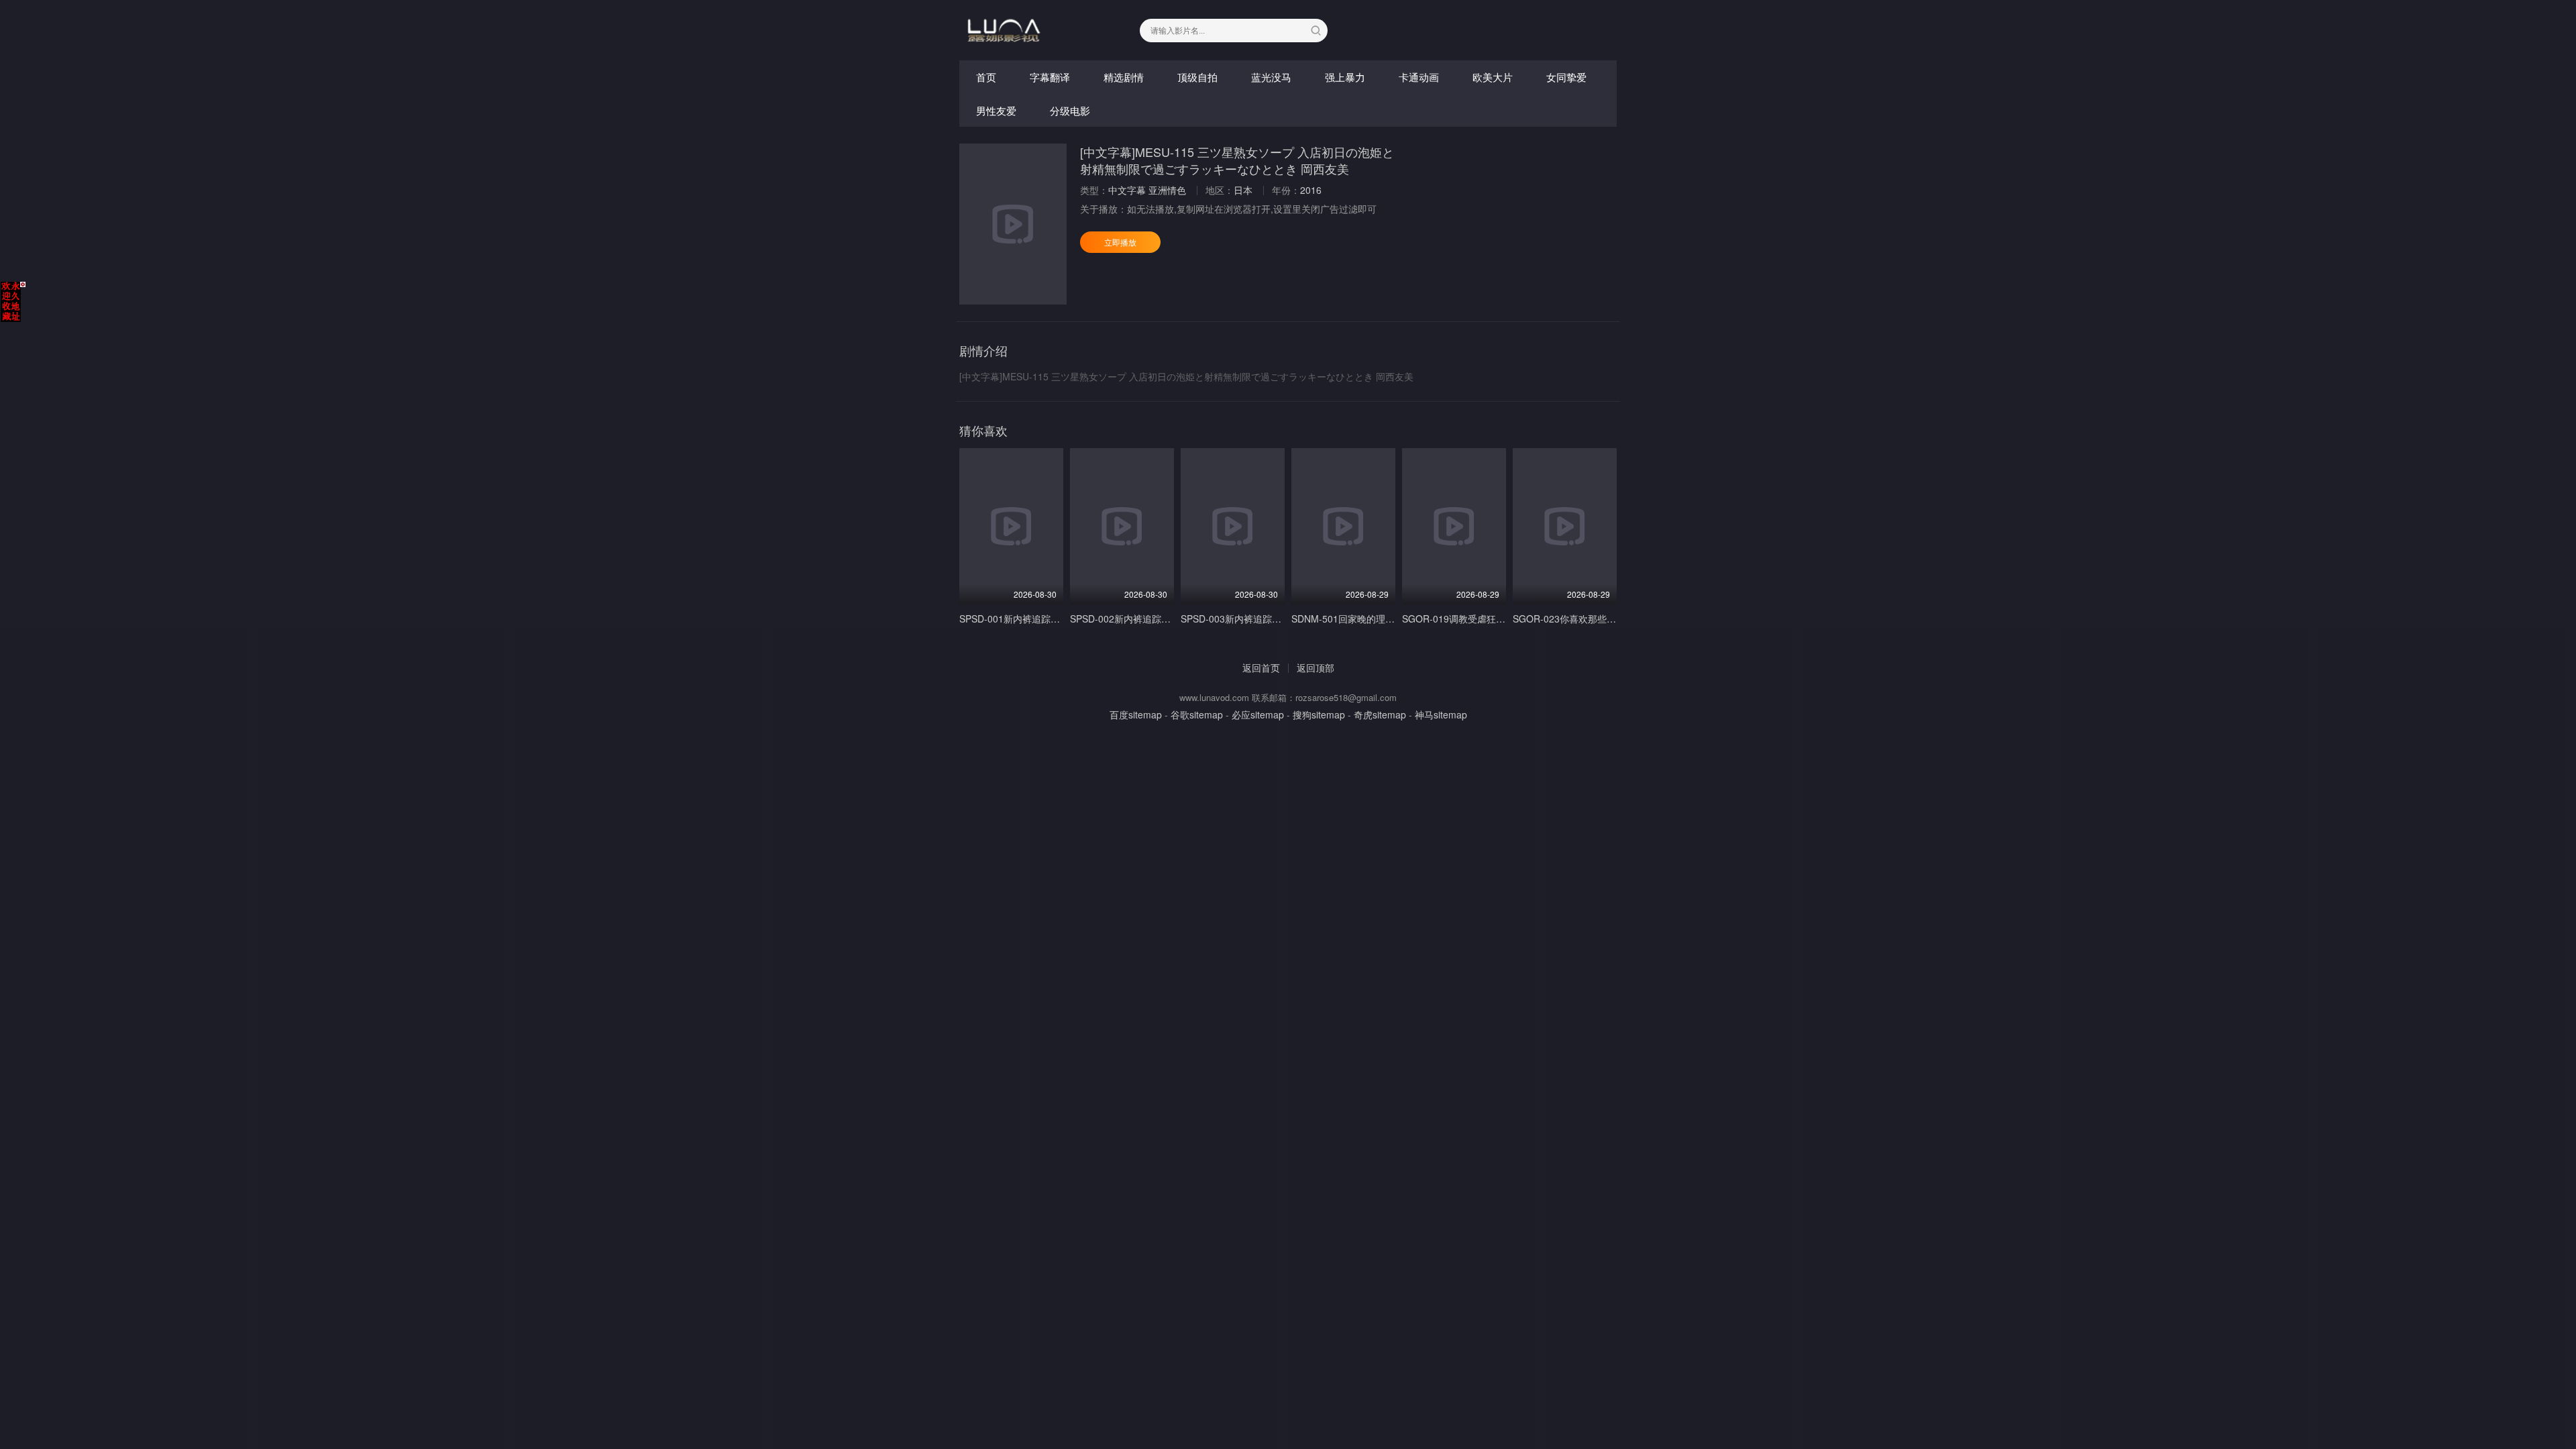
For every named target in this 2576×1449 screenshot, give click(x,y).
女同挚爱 (1566, 77)
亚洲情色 (1167, 190)
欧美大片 (1493, 77)
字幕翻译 (1050, 77)
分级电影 (1070, 110)
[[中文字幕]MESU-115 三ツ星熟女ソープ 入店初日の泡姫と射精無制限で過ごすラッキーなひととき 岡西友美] (1013, 224)
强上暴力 (1345, 77)
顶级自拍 (1197, 77)
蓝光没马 (1271, 77)
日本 (1243, 190)
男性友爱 (996, 110)
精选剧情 (1124, 77)
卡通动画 (1419, 77)
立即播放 (1120, 242)
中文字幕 (1127, 190)
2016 (1311, 190)
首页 (986, 77)
